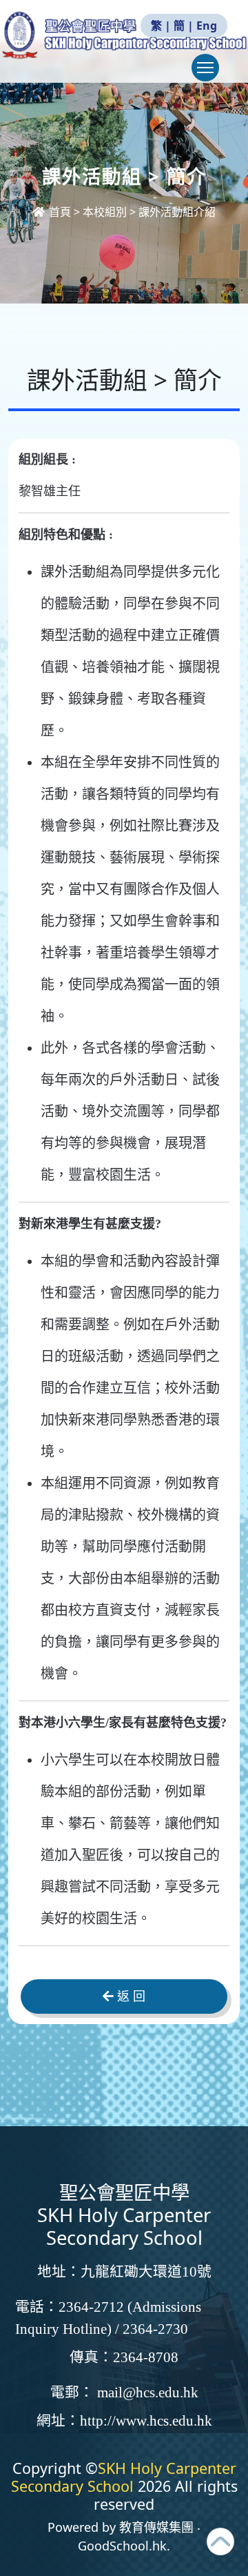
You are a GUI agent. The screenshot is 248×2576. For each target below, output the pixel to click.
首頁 (60, 212)
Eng (207, 26)
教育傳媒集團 (156, 2527)
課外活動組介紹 (177, 212)
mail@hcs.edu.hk (148, 2392)
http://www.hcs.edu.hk (146, 2421)
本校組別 (105, 212)
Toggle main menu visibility (205, 68)
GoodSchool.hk (122, 2546)
